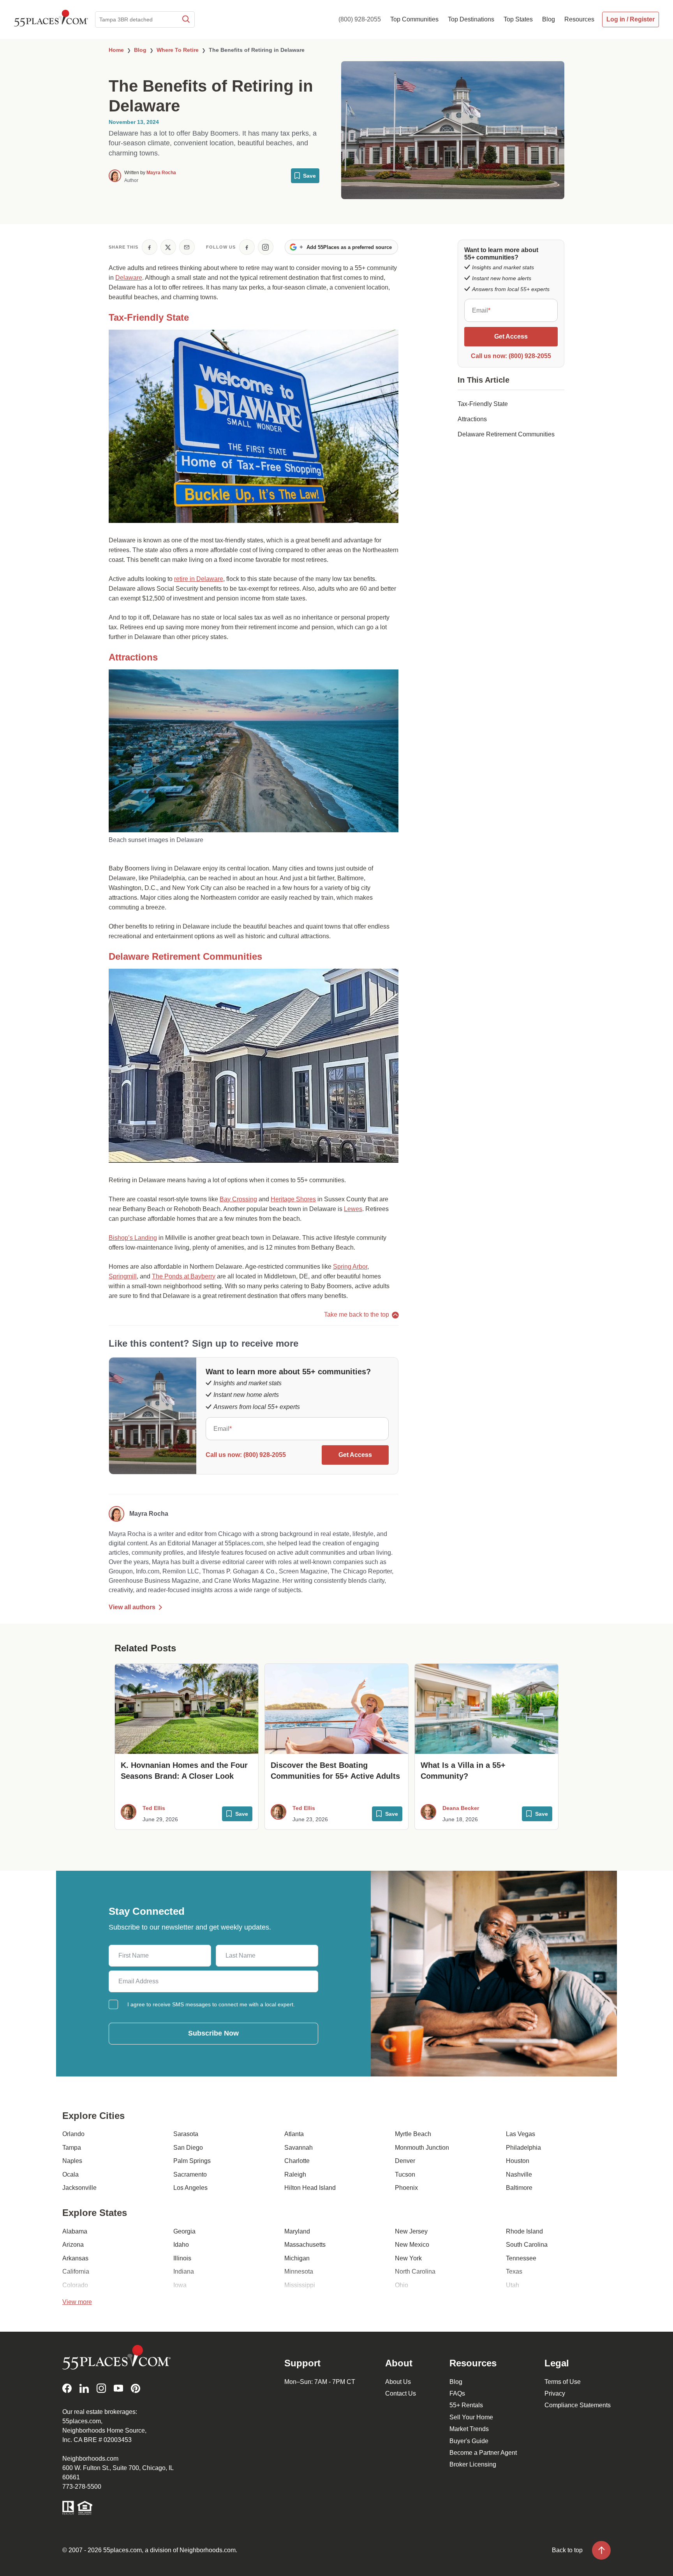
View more (77, 2302)
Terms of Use (563, 2382)
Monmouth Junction (422, 2148)
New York (408, 2258)
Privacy (555, 2393)
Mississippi (300, 2285)
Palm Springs (192, 2161)
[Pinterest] (136, 2388)
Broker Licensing (473, 2464)
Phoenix (406, 2188)
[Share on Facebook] (150, 247)
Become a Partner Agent (483, 2453)
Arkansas (75, 2258)
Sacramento (190, 2174)
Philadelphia (523, 2148)
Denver (405, 2161)
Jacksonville (79, 2188)
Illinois (182, 2258)
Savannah (299, 2148)
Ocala (70, 2174)
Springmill (123, 1276)
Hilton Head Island (310, 2188)
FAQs (457, 2393)
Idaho (181, 2245)
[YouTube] (118, 2388)
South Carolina (527, 2245)
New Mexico (412, 2245)
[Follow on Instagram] (266, 247)
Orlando (73, 2134)
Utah (513, 2285)
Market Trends (469, 2429)
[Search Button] (185, 19)
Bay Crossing (238, 1199)
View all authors (132, 1607)
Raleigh (295, 2174)
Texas (514, 2271)
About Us (398, 2382)
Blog (456, 2382)
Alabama (75, 2231)
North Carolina (415, 2271)
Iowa (180, 2285)
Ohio (402, 2285)
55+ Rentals (466, 2405)
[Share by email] (187, 247)
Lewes (353, 1209)
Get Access (355, 1455)
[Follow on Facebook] (247, 247)
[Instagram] (101, 2388)
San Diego (188, 2148)
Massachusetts (305, 2245)
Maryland (297, 2231)
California (76, 2271)
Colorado (75, 2285)
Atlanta (294, 2134)
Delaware (129, 278)
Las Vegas (521, 2134)
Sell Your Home (471, 2417)
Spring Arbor (350, 1267)
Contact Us (401, 2393)
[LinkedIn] (84, 2388)
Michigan (297, 2258)
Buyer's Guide (469, 2441)
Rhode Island (524, 2231)
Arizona (73, 2245)
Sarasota (186, 2134)
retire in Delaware (199, 579)
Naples (72, 2161)
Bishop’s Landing (133, 1238)
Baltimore (519, 2188)
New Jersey (411, 2231)
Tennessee (521, 2258)
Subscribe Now (213, 2033)
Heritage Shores (293, 1199)
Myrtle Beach (413, 2134)
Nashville (519, 2174)
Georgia (184, 2231)
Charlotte (297, 2161)
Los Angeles (190, 2188)
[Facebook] (67, 2388)
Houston (518, 2161)
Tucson (405, 2174)
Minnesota (299, 2271)
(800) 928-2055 (360, 19)
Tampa (72, 2148)
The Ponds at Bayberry (184, 1276)
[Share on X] (168, 247)
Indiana (184, 2271)
